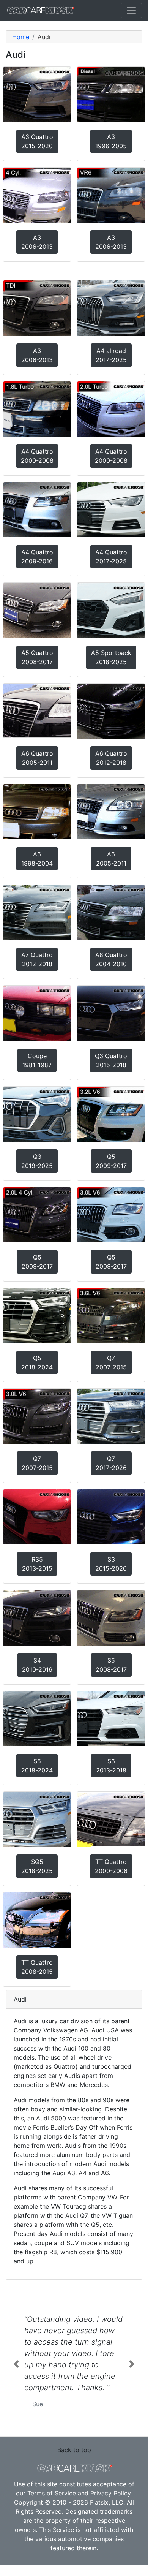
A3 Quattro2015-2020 (37, 141)
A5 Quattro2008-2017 (37, 657)
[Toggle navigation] (131, 11)
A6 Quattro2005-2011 (37, 758)
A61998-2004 (37, 859)
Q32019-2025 (37, 1161)
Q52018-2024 (37, 1362)
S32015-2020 (111, 1564)
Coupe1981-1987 (37, 1060)
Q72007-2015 (111, 1362)
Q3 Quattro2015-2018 (111, 1060)
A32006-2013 (37, 242)
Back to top (74, 2450)
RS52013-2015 (37, 1564)
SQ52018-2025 (37, 1866)
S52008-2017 (111, 1665)
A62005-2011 (111, 859)
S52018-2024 (37, 1766)
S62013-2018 (111, 1766)
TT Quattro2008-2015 (37, 1967)
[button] (16, 2364)
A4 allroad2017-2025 (111, 355)
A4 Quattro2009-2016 (37, 557)
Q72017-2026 (111, 1463)
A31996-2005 (111, 141)
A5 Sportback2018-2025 (111, 657)
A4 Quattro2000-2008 (37, 456)
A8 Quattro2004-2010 (111, 959)
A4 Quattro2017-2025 (111, 557)
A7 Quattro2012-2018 (37, 959)
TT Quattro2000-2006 (111, 1866)
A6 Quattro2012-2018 (111, 758)
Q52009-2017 (111, 1161)
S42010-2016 (37, 1665)
